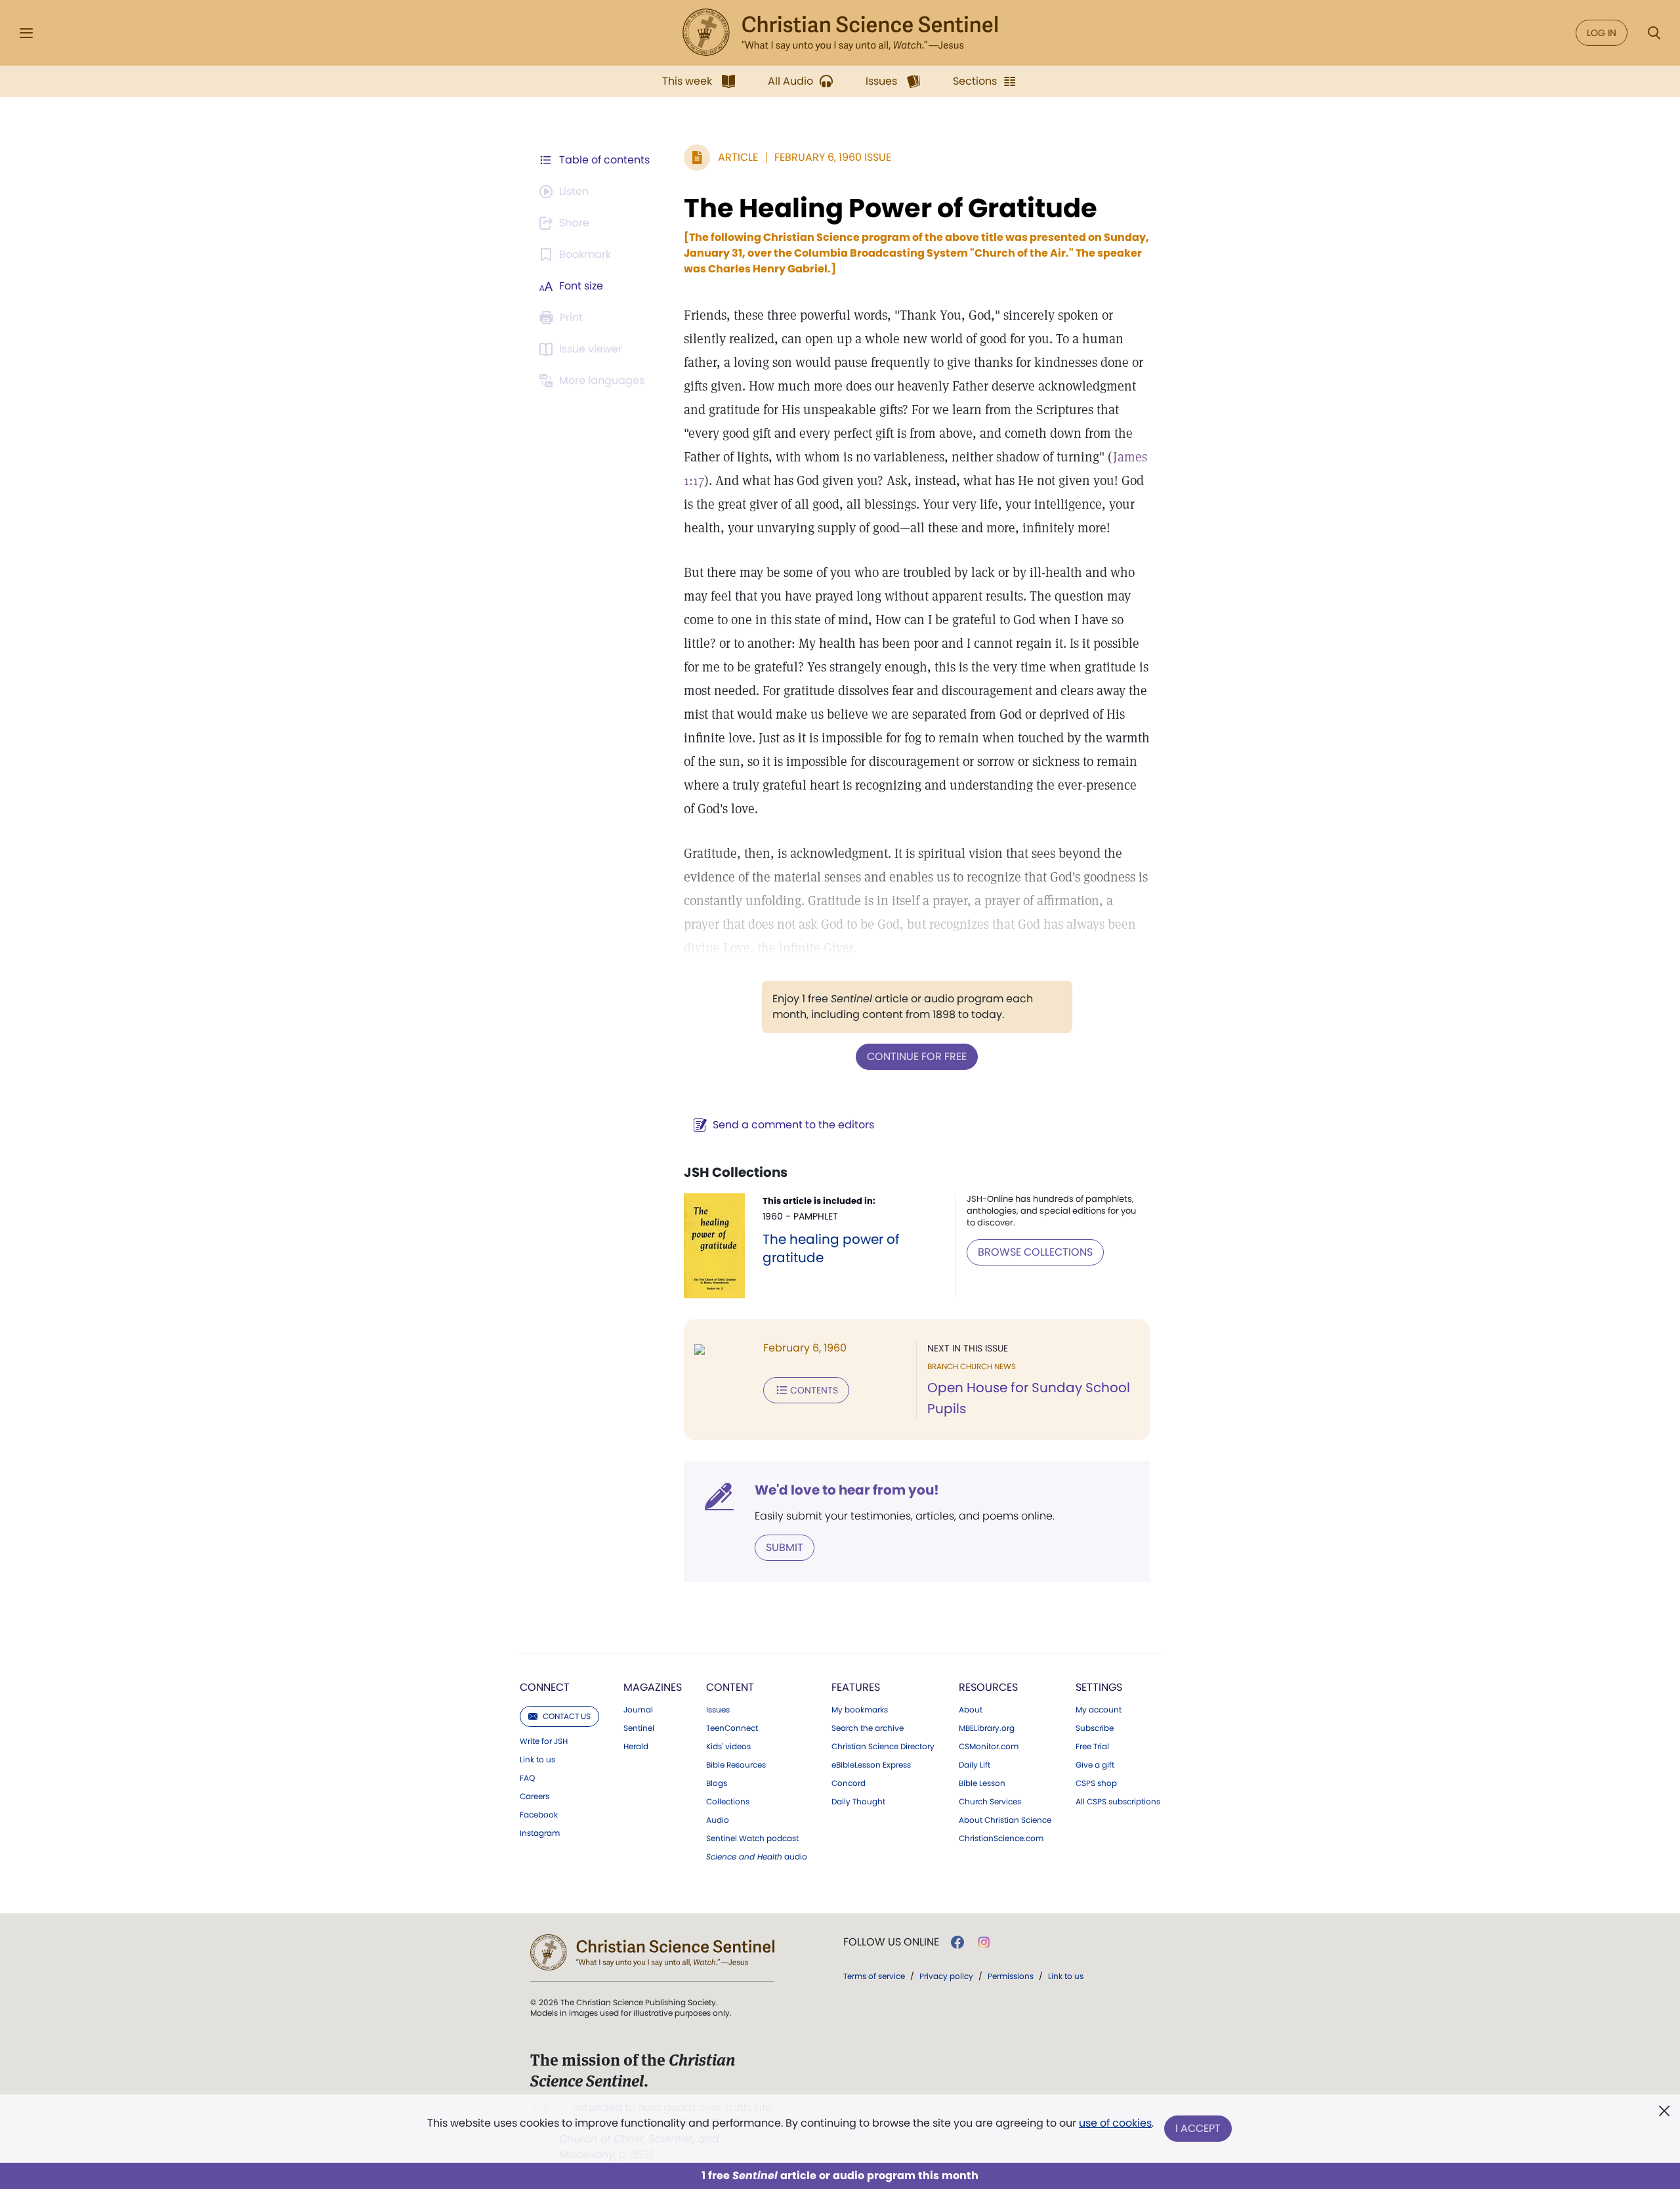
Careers (535, 1796)
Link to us (537, 1760)
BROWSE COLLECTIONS (1035, 1252)
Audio (718, 1820)
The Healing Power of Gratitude (891, 208)
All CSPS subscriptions (1118, 1802)
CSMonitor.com (989, 1747)
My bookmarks (860, 1710)
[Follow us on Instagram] (984, 1942)
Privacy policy (946, 1976)
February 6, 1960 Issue (833, 157)
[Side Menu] (26, 33)
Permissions (1011, 1976)
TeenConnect (732, 1728)
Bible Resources (736, 1765)
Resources (988, 1687)
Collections (728, 1802)
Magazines (653, 1687)
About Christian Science (1005, 1820)
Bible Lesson (982, 1783)
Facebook (539, 1815)
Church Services (990, 1802)
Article (738, 157)
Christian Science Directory (883, 1747)
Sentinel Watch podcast (752, 1838)
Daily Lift (975, 1765)
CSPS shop (1096, 1783)
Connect (545, 1687)
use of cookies (1115, 2123)
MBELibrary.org (987, 1728)
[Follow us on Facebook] (957, 1942)
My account (1099, 1710)
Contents (814, 1390)
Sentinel (639, 1728)
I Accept (1198, 2128)
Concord (849, 1783)
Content (730, 1687)
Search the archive (868, 1728)
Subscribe (1095, 1728)
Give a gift (1095, 1765)
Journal (638, 1710)
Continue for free (917, 1056)
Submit (785, 1547)
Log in (1602, 33)
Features (856, 1687)
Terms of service (874, 1976)
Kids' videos (728, 1747)
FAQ (527, 1778)
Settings (1099, 1687)
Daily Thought (858, 1802)
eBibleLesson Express (871, 1765)
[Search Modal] (1654, 33)
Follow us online (891, 1942)
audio (757, 1857)
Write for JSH (544, 1741)
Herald (636, 1747)
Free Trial (1092, 1747)
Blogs (717, 1783)
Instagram (540, 1833)
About (971, 1710)
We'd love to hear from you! (847, 1490)
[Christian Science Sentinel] (840, 33)
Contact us (567, 1716)
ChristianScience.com (1001, 1838)
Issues (718, 1710)
